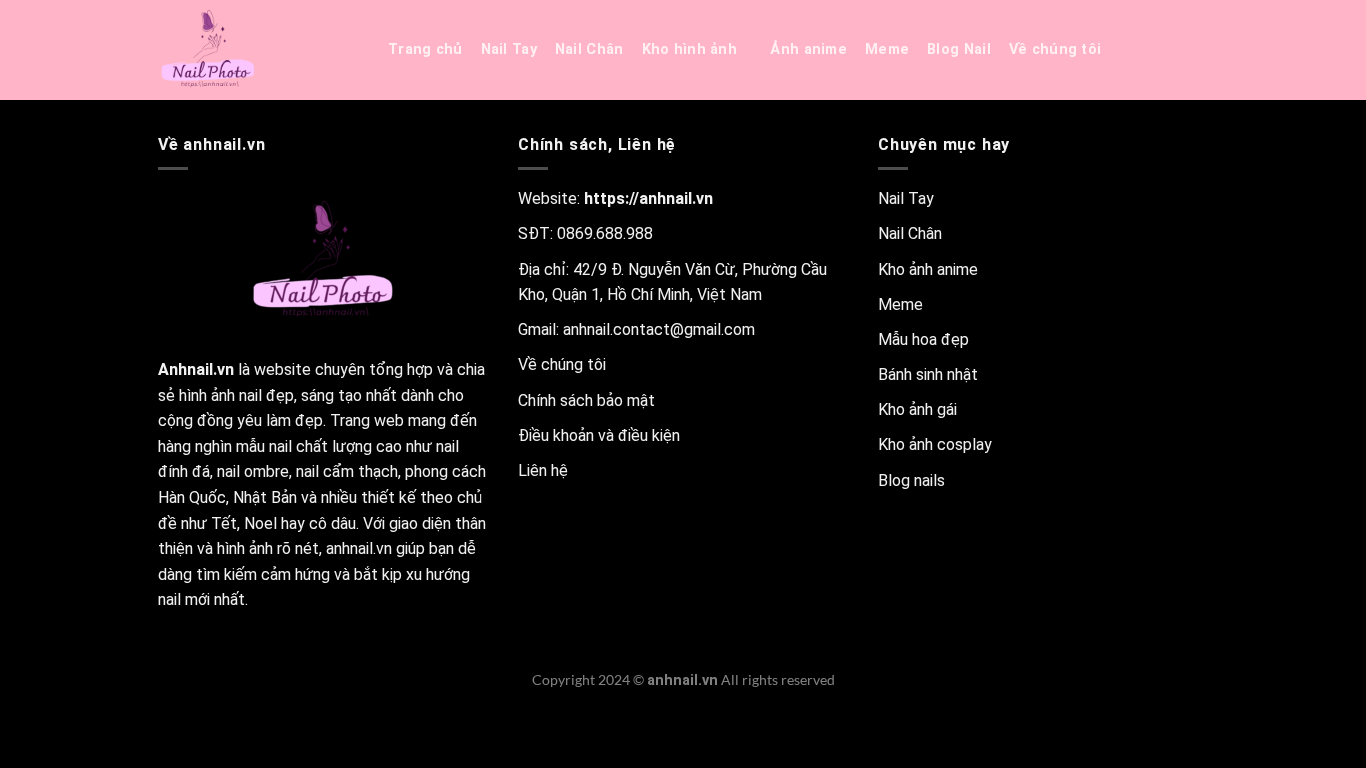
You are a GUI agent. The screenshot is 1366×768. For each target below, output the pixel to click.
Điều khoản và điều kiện (599, 435)
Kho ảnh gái (917, 409)
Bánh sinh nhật (928, 374)
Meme (887, 49)
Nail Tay (509, 49)
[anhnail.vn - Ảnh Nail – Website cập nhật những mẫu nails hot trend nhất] (258, 50)
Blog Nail (959, 49)
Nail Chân (589, 49)
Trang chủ (425, 49)
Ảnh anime (808, 49)
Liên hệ (543, 470)
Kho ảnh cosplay (935, 444)
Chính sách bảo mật (586, 400)
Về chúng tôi (1055, 49)
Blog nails (911, 480)
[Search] (1143, 50)
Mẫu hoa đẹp (923, 339)
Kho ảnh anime (928, 269)
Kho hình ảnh (689, 49)
